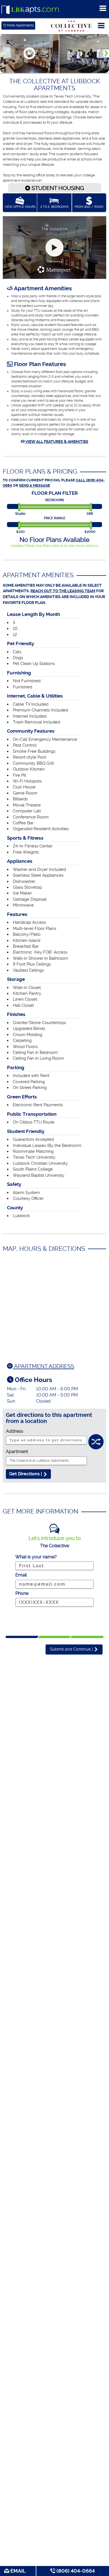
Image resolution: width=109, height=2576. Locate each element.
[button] (106, 53)
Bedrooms (55, 500)
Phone (22, 1593)
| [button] (72, 1649)
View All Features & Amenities (56, 442)
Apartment (17, 1452)
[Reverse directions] (96, 1439)
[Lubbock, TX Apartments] (31, 10)
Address (15, 1431)
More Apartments (18, 25)
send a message (35, 485)
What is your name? (36, 1557)
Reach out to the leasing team (63, 591)
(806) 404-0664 (75, 2571)
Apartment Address (43, 1366)
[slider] (20, 507)
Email (17, 2571)
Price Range (55, 518)
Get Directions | (26, 1474)
